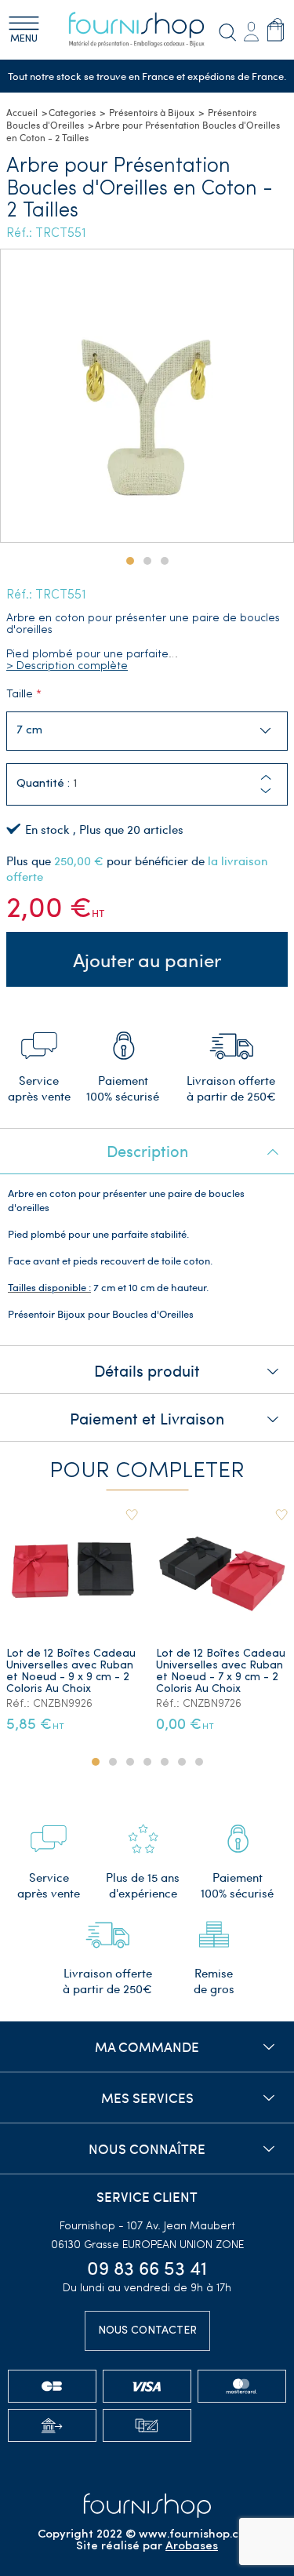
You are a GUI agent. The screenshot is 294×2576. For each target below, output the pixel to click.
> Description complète (67, 666)
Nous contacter (147, 2331)
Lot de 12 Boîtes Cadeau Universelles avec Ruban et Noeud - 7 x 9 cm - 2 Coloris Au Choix (221, 1672)
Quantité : (43, 784)
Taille (20, 695)
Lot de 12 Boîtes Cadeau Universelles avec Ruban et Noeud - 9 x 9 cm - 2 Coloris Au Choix (71, 1672)
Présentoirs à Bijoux (152, 112)
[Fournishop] (147, 30)
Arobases (192, 2547)
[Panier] (276, 30)
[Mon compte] (251, 30)
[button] (266, 791)
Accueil (22, 112)
